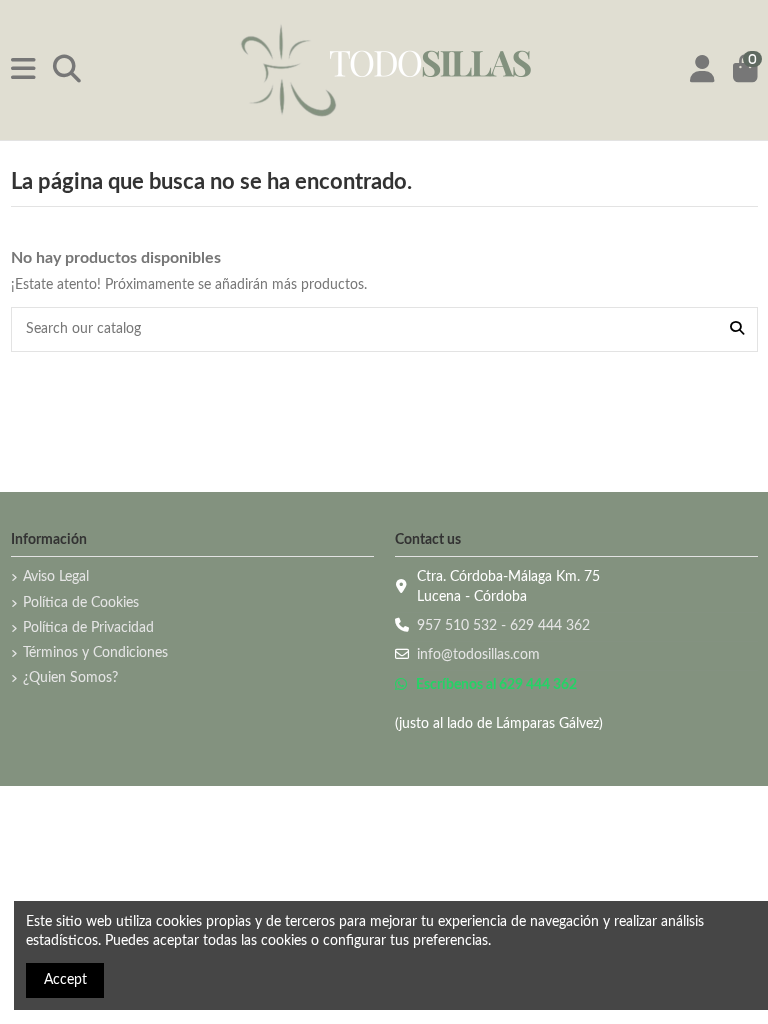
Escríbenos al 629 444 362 (495, 685)
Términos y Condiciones (95, 653)
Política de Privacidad (88, 628)
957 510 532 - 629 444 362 (503, 626)
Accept (65, 980)
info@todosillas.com (478, 655)
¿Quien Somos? (70, 678)
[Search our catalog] (737, 329)
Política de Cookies (81, 603)
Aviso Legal (56, 577)
